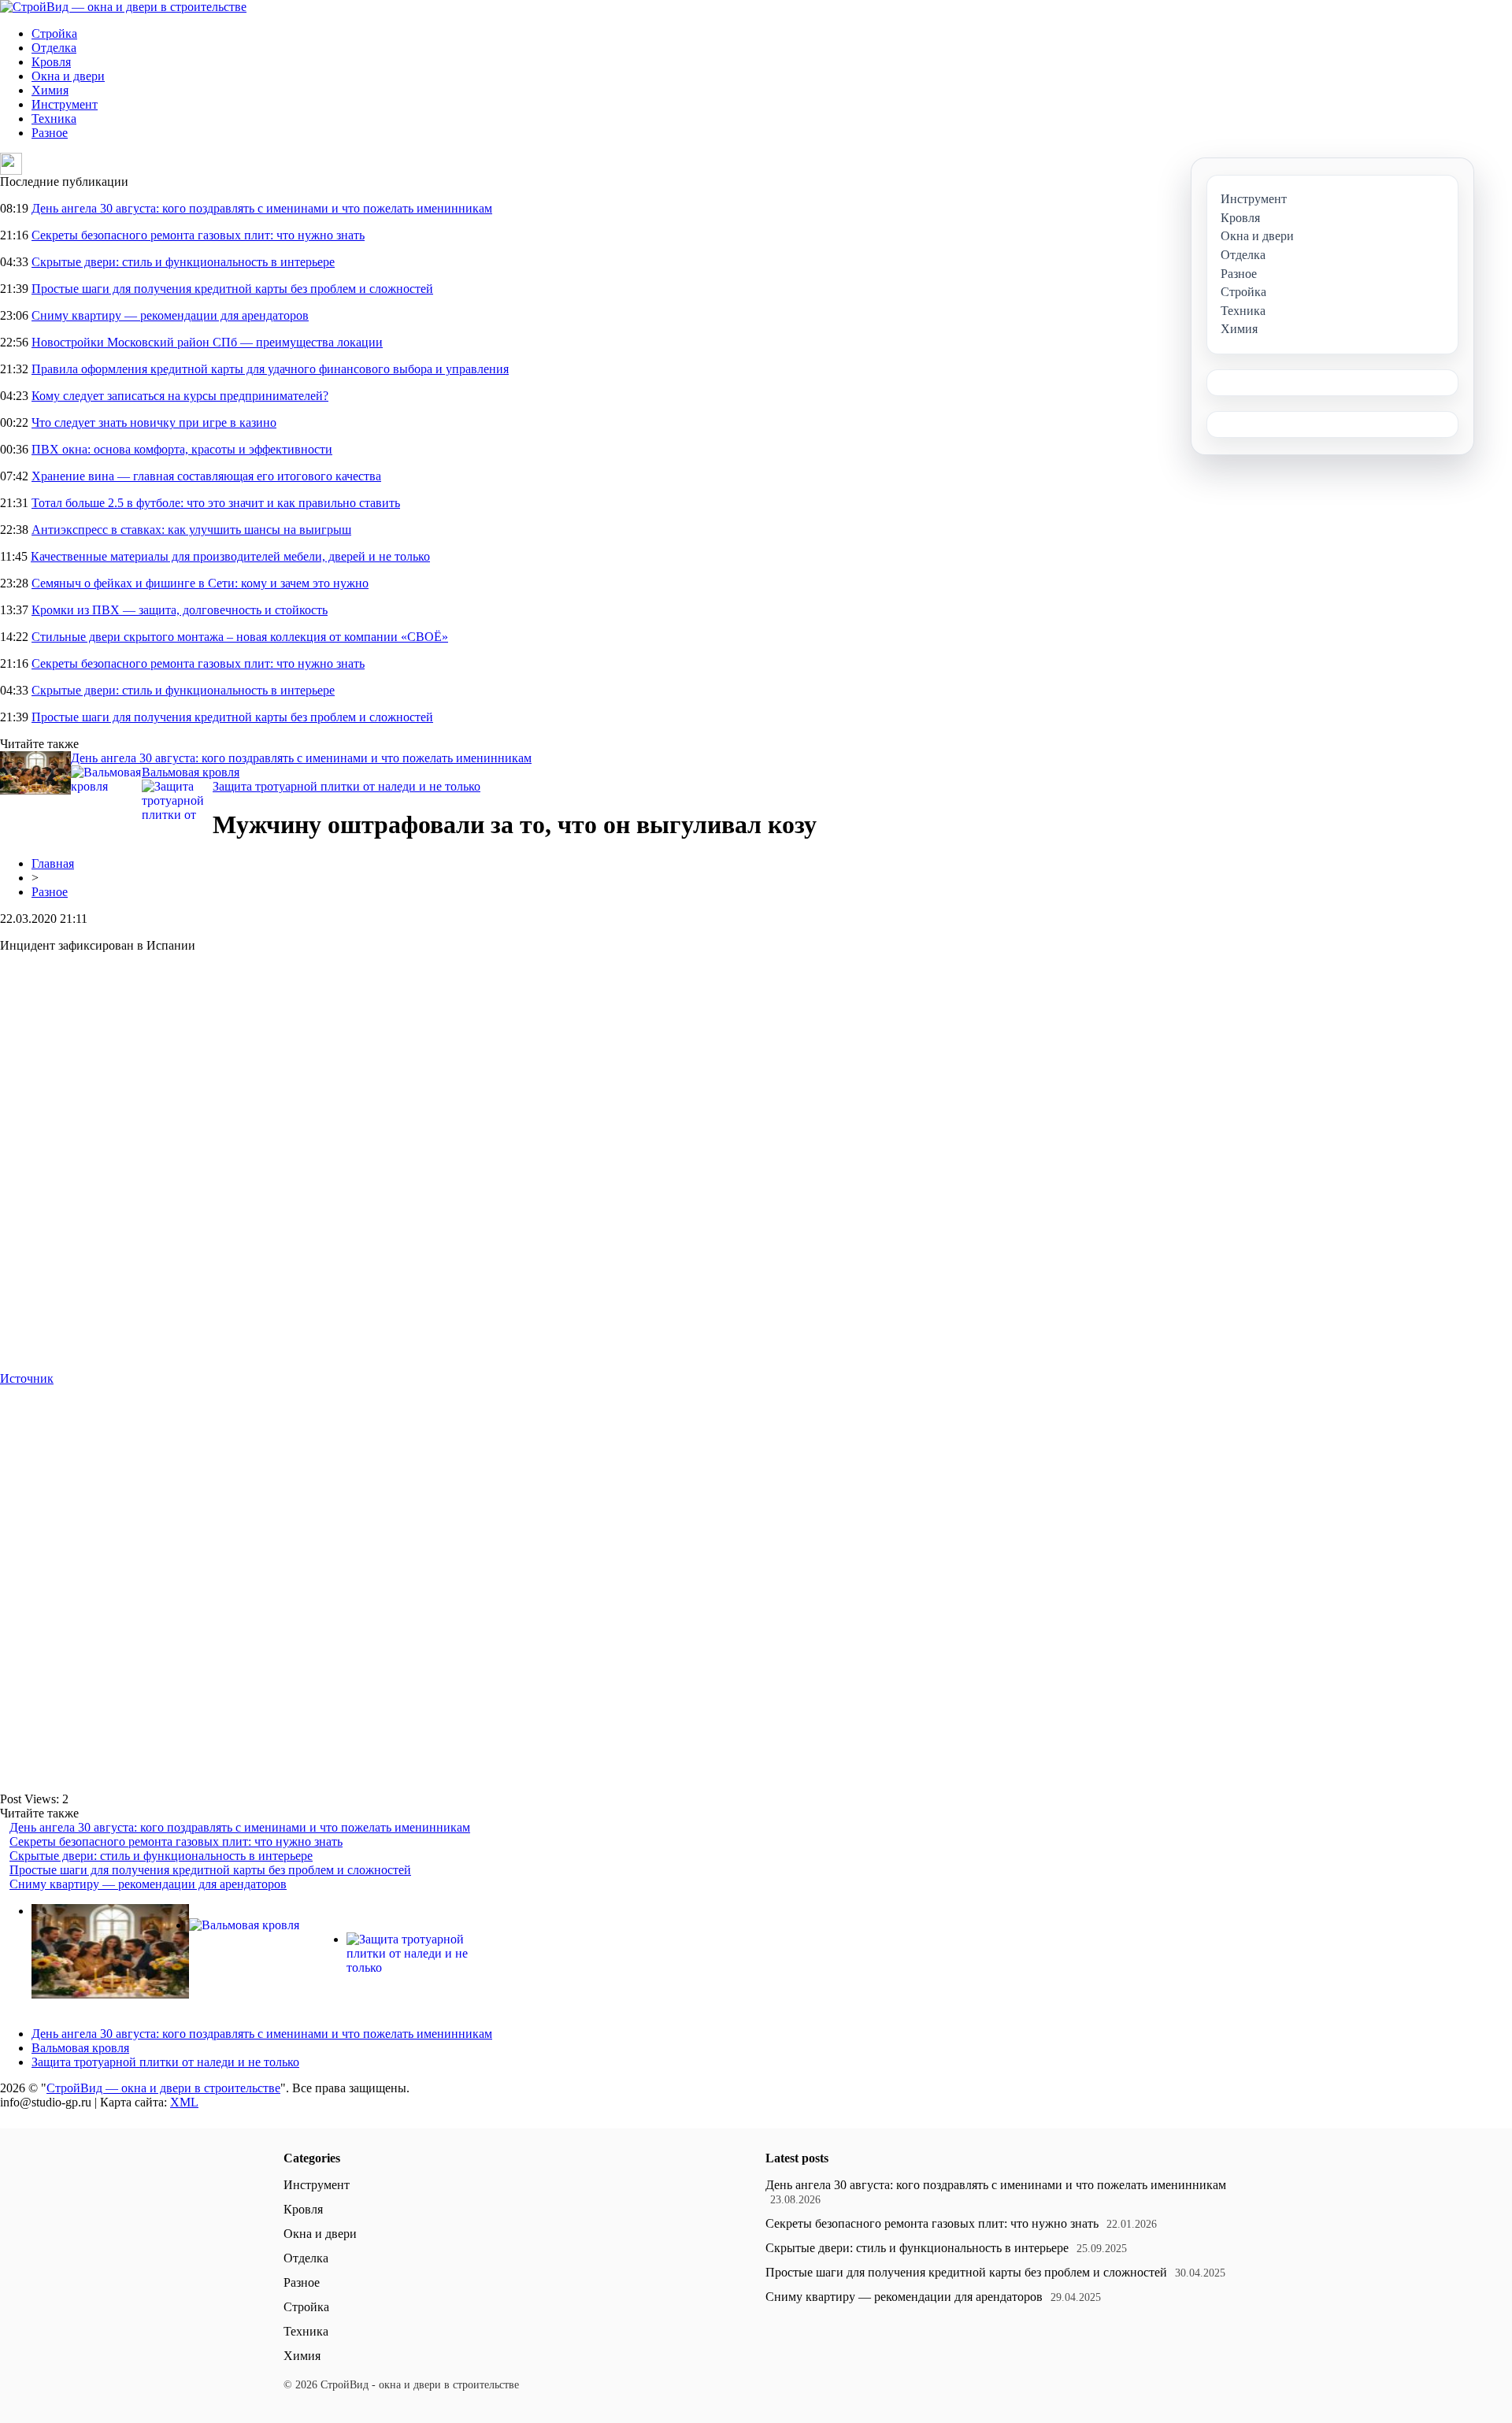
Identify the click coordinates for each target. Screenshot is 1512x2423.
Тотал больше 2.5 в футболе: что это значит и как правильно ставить (216, 503)
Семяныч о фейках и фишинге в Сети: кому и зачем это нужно (200, 583)
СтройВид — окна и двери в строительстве (163, 2088)
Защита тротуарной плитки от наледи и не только (346, 786)
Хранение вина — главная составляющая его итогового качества (206, 476)
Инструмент (65, 104)
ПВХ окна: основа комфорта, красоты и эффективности (182, 449)
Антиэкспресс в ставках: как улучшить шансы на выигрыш (191, 530)
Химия (50, 90)
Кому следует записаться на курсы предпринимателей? (180, 396)
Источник (27, 1378)
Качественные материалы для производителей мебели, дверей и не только (230, 556)
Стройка (54, 33)
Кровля (51, 62)
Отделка (54, 48)
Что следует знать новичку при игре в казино (154, 422)
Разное (50, 133)
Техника (54, 119)
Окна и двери (68, 76)
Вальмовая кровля (191, 772)
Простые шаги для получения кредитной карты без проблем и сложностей (232, 289)
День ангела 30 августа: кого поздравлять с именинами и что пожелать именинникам (262, 208)
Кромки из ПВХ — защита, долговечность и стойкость (180, 610)
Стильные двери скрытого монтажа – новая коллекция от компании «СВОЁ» (240, 637)
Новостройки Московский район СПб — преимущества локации (207, 342)
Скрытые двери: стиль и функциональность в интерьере (183, 262)
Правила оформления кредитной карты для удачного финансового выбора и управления (270, 369)
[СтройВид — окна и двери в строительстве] (123, 7)
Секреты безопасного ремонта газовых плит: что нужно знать (198, 235)
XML (184, 2102)
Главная (53, 863)
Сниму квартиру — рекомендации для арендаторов (170, 315)
